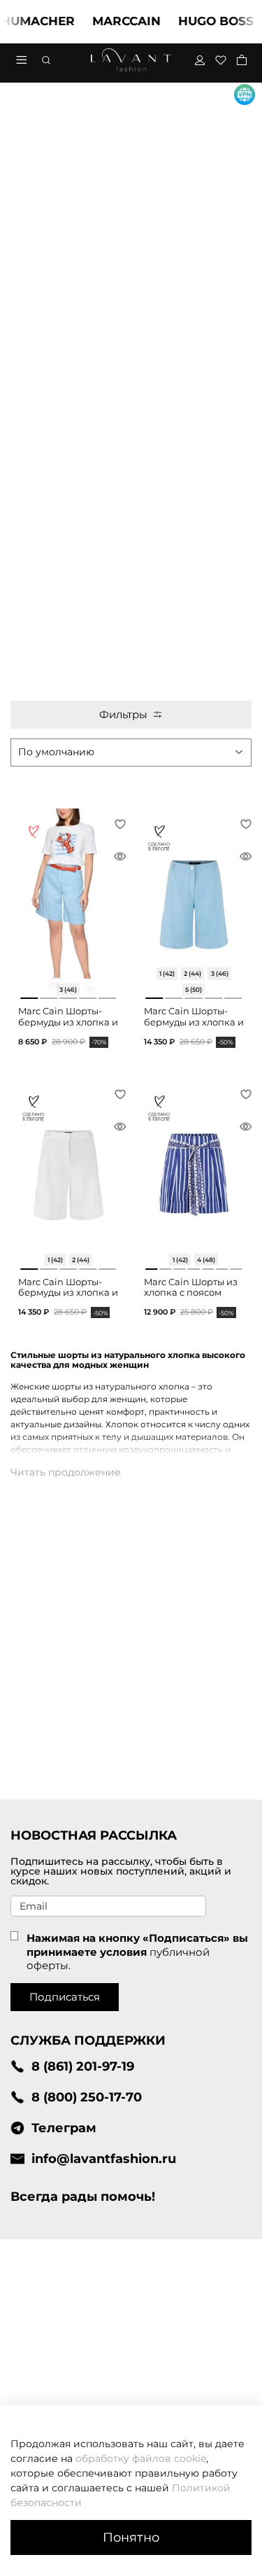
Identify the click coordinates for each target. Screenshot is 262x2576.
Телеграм (64, 2128)
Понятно (131, 2537)
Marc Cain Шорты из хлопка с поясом (191, 1288)
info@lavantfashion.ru (104, 2158)
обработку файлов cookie (141, 2458)
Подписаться (65, 1997)
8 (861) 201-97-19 (83, 2066)
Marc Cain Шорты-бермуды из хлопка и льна (68, 1022)
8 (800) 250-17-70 (87, 2097)
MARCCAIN (114, 21)
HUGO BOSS (203, 21)
